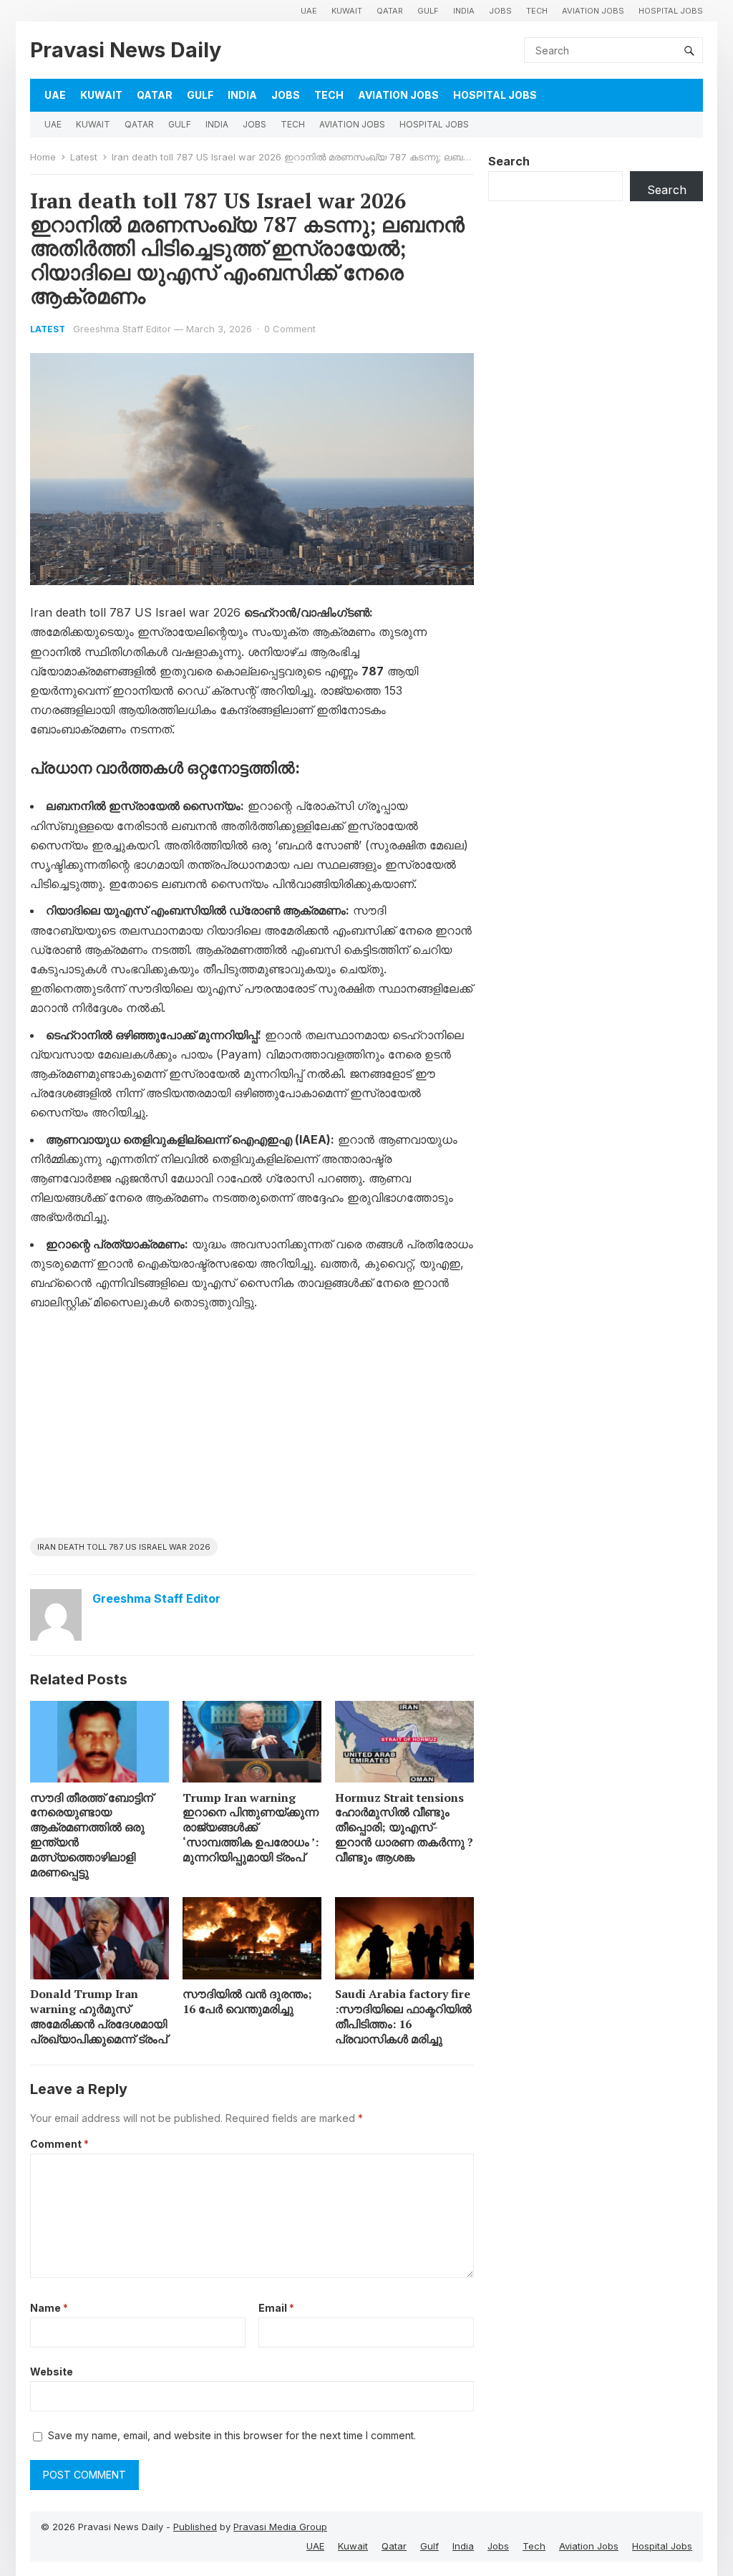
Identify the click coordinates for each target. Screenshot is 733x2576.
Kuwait (347, 11)
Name (49, 2308)
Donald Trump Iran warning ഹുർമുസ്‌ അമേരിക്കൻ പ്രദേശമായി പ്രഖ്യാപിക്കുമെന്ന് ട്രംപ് (99, 2016)
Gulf (428, 11)
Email (276, 2308)
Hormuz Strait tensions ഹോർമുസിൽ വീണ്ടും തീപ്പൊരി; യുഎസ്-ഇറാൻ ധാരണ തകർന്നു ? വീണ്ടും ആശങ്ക (404, 1827)
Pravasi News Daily (126, 50)
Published (195, 2527)
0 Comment (290, 329)
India (464, 11)
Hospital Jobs (671, 11)
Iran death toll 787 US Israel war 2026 (124, 1547)
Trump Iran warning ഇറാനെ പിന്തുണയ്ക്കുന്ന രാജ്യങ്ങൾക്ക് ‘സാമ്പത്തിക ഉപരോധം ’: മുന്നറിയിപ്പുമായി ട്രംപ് (251, 1827)
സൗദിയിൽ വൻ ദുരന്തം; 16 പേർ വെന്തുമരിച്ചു (247, 2001)
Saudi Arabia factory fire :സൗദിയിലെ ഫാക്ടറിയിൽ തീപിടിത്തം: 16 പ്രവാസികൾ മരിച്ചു (403, 2016)
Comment (59, 2144)
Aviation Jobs (593, 11)
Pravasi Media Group (280, 2527)
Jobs (500, 11)
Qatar (390, 11)
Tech (537, 11)
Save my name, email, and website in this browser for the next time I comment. (232, 2435)
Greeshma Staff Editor (122, 329)
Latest (84, 157)
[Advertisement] (252, 1430)
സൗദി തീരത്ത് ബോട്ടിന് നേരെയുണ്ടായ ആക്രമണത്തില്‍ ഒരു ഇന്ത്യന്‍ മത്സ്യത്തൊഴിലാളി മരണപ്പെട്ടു (92, 1835)
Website (52, 2372)
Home (43, 157)
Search (509, 161)
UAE (309, 11)
